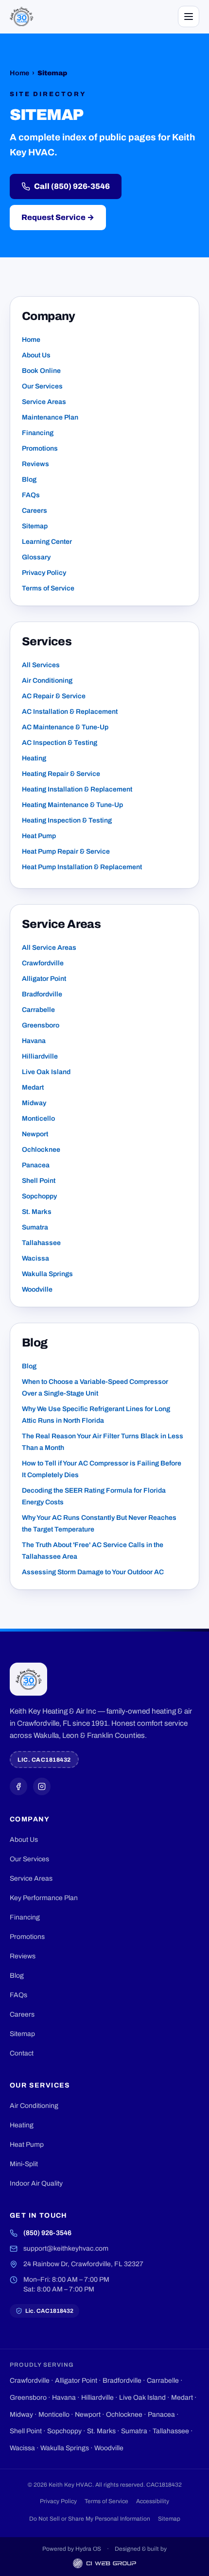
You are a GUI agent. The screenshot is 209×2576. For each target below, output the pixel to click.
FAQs (31, 495)
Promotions (40, 448)
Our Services (42, 386)
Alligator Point (44, 979)
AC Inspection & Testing (60, 743)
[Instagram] (42, 1786)
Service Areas (44, 402)
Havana (34, 1041)
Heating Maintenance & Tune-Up (72, 805)
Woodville (37, 1289)
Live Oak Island (46, 1072)
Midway (34, 1103)
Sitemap (35, 526)
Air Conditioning (47, 681)
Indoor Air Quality (36, 2183)
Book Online (41, 371)
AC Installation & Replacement (70, 712)
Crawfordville (43, 963)
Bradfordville (42, 994)
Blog (29, 480)
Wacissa (35, 1258)
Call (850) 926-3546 (72, 186)
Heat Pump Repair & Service (66, 851)
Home (19, 73)
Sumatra (35, 1227)
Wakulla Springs (47, 1274)
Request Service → (58, 217)
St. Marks (37, 1212)
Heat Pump (39, 836)
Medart (33, 1087)
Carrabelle (38, 1010)
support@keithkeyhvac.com (66, 2248)
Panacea (36, 1165)
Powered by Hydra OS (72, 2549)
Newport (35, 1134)
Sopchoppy (39, 1196)
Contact (22, 2053)
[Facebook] (18, 1786)
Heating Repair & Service (61, 774)
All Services (41, 665)
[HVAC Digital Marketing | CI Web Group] (105, 2563)
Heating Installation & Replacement (77, 789)
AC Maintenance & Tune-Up (65, 727)
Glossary (36, 557)
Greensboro (41, 1025)
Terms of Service (48, 588)
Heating (34, 758)
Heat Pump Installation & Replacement (82, 867)
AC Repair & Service (54, 696)
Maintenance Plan (50, 417)
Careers (35, 511)
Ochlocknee (41, 1150)
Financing (38, 433)
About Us (36, 355)
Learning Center (47, 542)
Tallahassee (41, 1243)
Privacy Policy (44, 573)
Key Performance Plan (44, 1898)
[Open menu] (189, 17)
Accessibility (153, 2501)
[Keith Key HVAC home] (21, 17)
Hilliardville (40, 1056)
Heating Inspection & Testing (67, 820)
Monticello (38, 1119)
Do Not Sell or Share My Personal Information (90, 2519)
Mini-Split (24, 2164)
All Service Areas (49, 948)
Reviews (35, 464)
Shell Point (39, 1181)
